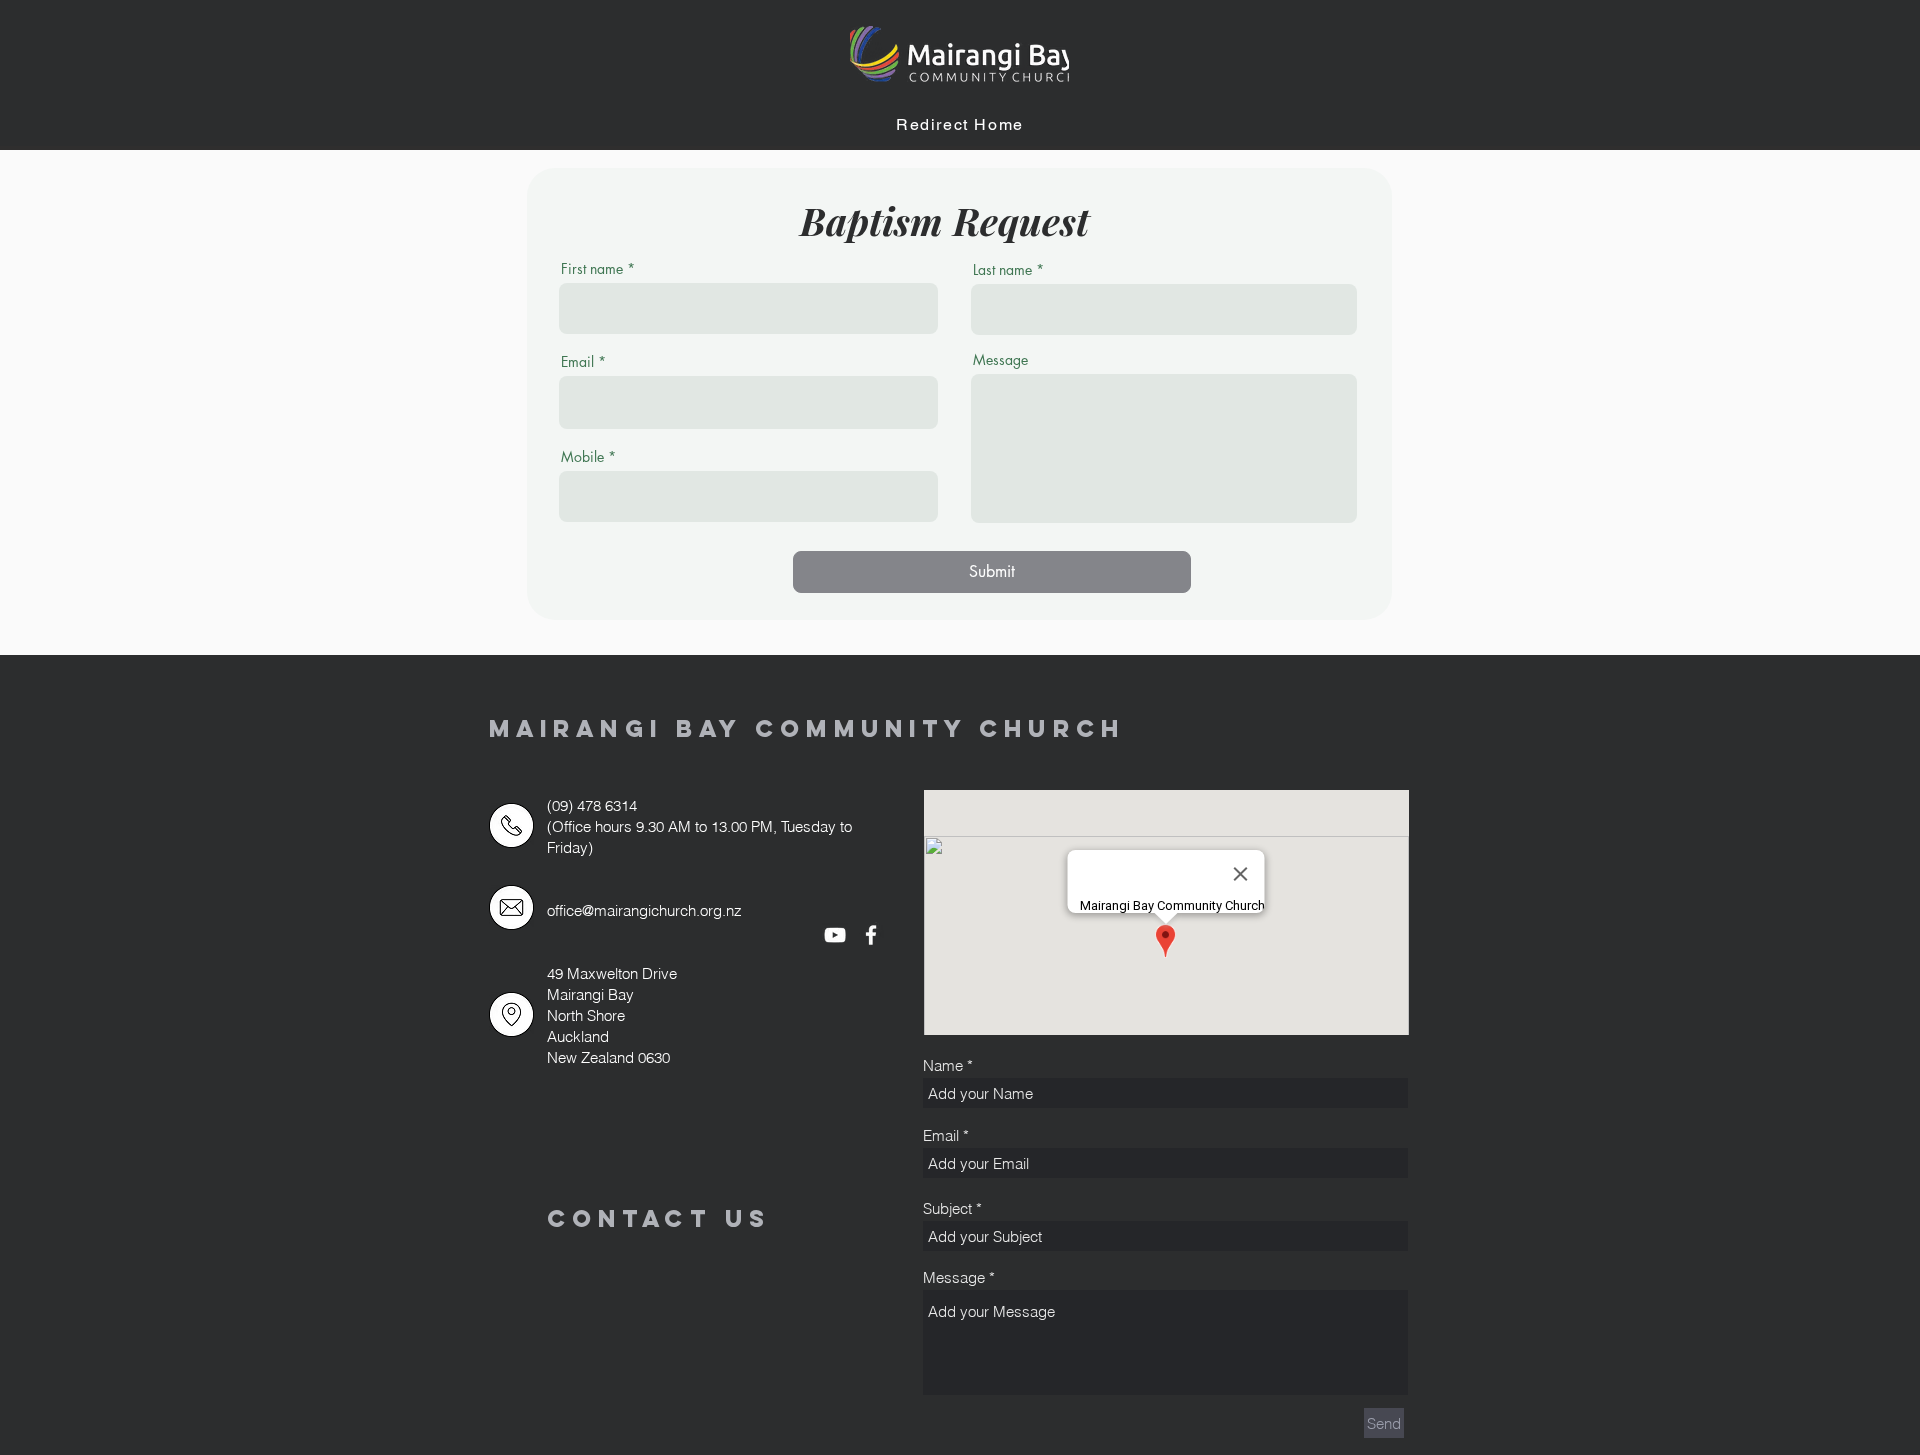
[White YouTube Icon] (835, 935)
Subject (947, 1208)
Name (943, 1065)
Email (577, 362)
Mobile (582, 457)
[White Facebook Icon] (871, 935)
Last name (1002, 270)
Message (1000, 360)
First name (592, 269)
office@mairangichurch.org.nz (644, 910)
